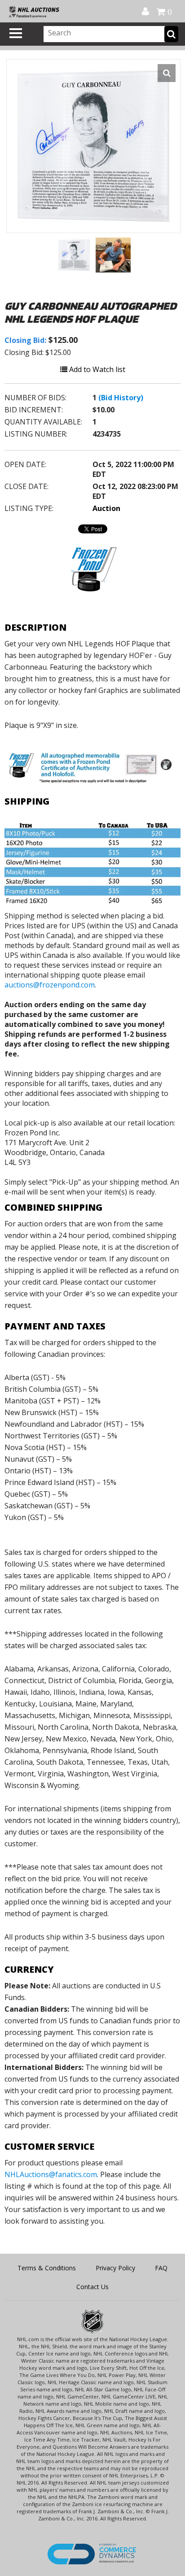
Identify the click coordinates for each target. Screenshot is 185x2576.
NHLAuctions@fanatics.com (51, 2174)
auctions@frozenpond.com (50, 985)
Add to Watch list (96, 369)
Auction (106, 508)
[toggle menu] (16, 33)
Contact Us (92, 2287)
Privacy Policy (115, 2268)
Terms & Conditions (47, 2268)
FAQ (161, 2268)
